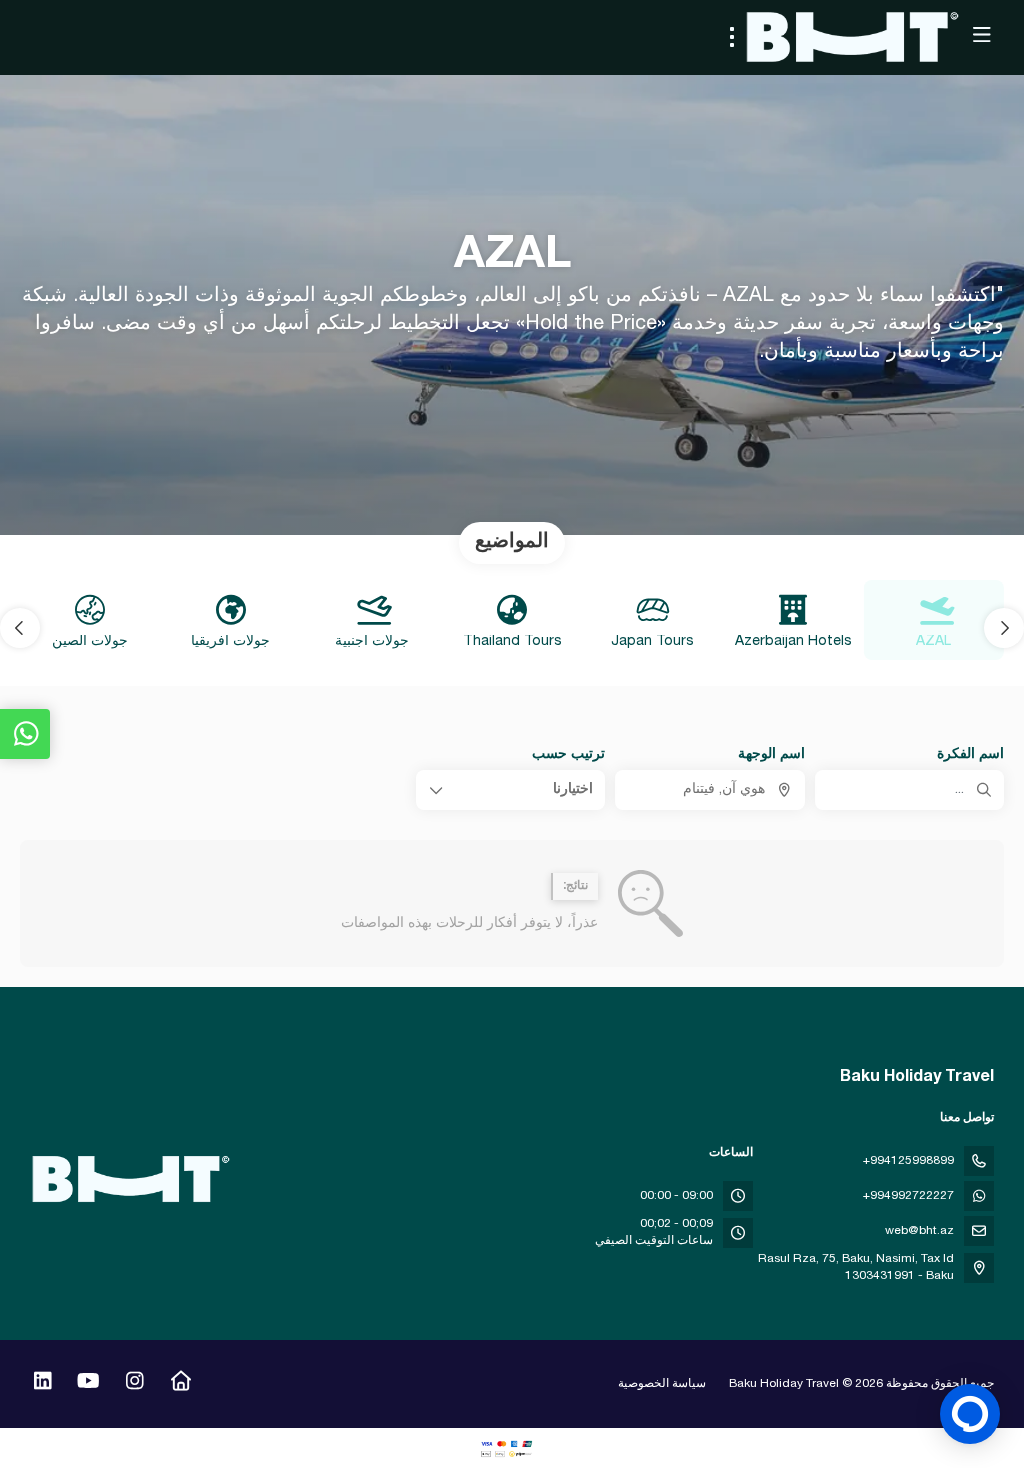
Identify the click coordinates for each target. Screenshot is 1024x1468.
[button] (1004, 628)
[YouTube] (88, 1384)
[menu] (732, 37)
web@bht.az (919, 1231)
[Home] (180, 1384)
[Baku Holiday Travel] (132, 1179)
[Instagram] (134, 1384)
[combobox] (709, 790)
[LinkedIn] (42, 1384)
